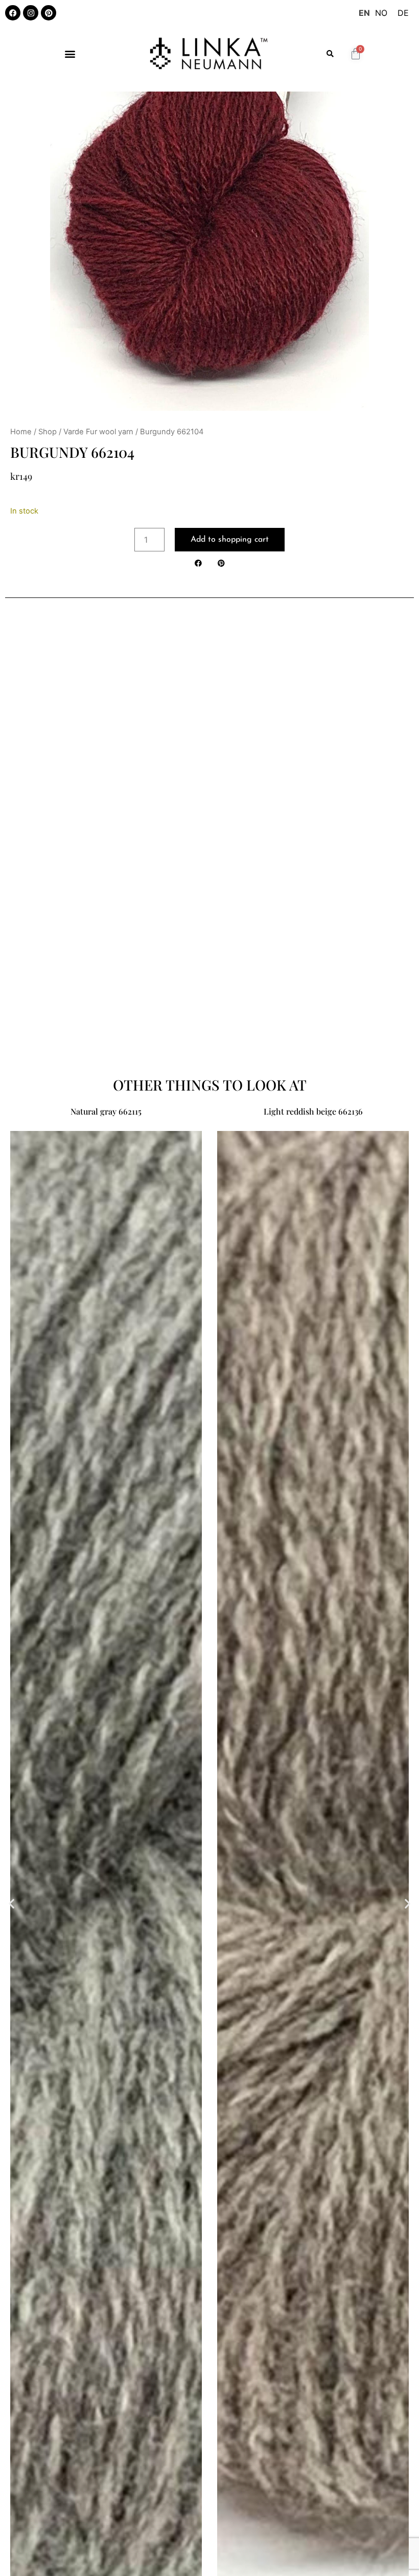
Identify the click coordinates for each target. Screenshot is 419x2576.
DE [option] (403, 13)
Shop (48, 432)
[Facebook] (13, 13)
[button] (70, 53)
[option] (381, 13)
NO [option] (381, 13)
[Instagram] (31, 13)
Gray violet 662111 (313, 1111)
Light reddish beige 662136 (106, 1111)
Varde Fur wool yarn (98, 432)
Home (21, 432)
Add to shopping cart (230, 540)
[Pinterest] (49, 13)
